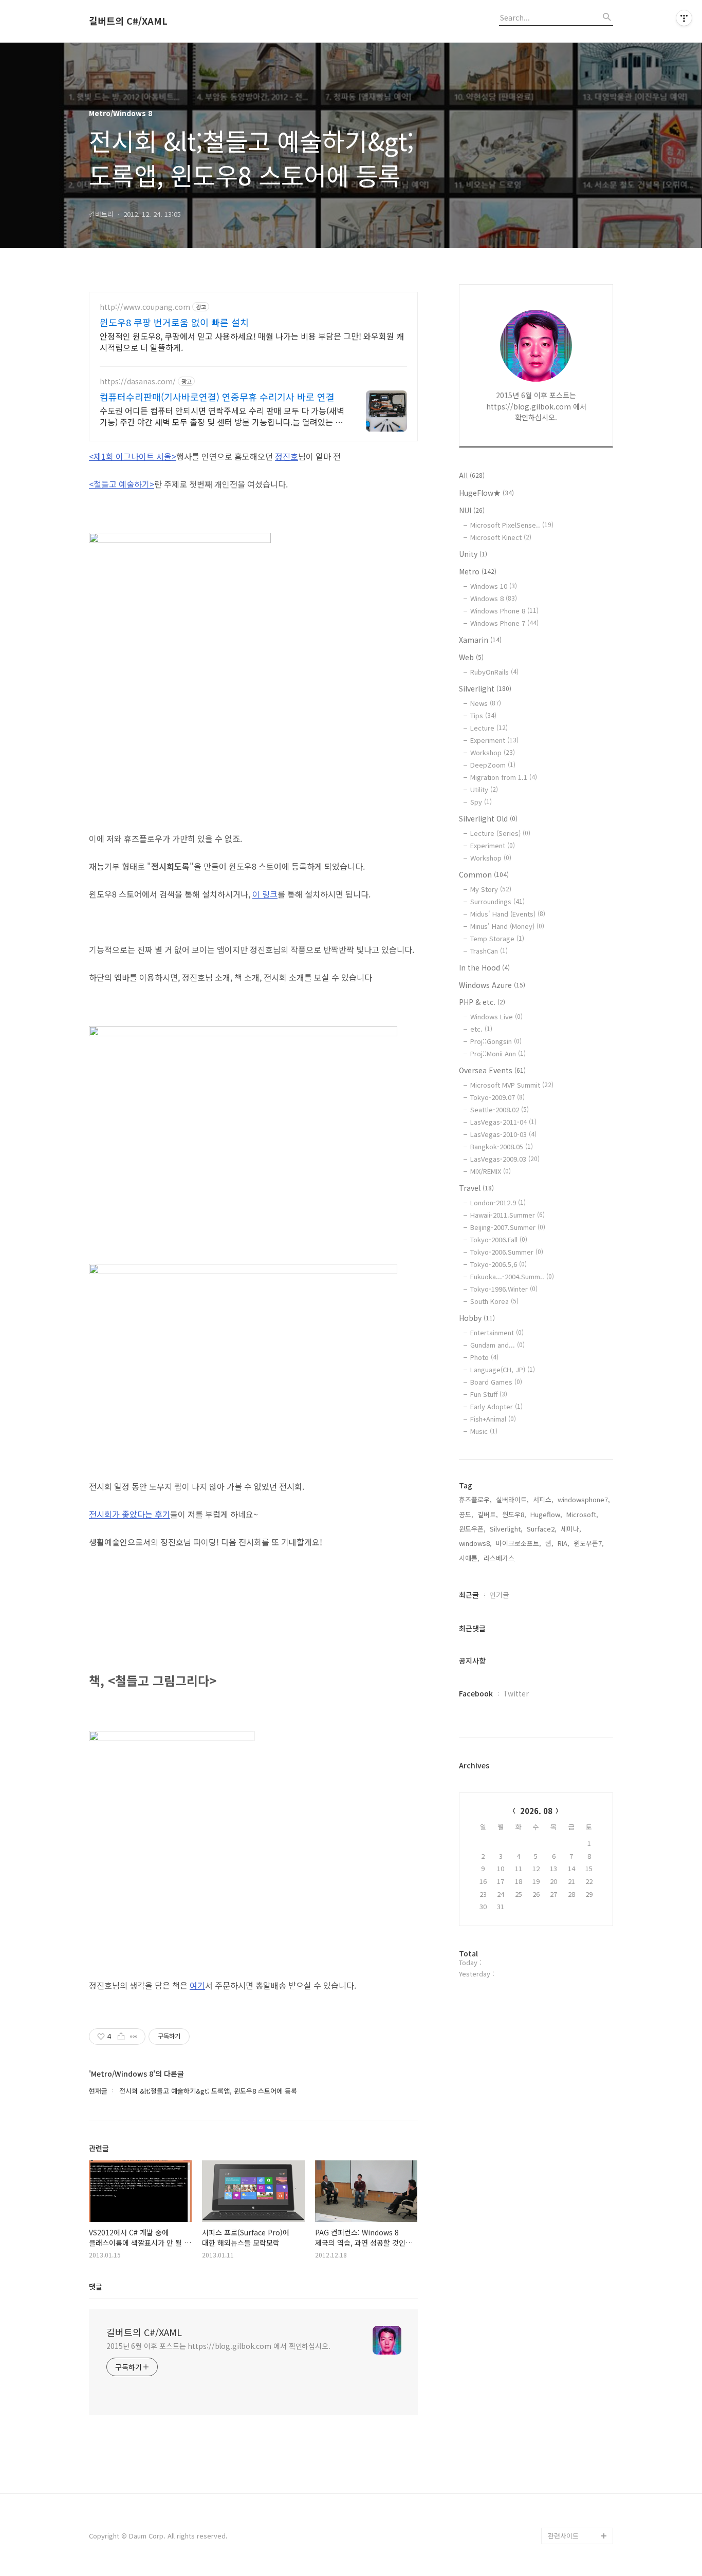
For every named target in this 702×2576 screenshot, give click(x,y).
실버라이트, (512, 1499)
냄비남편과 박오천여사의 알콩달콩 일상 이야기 (580, 2421)
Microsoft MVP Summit (512, 1085)
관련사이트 (563, 2536)
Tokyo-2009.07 (497, 1097)
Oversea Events (492, 1070)
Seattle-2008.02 (500, 1109)
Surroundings (497, 901)
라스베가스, (500, 1558)
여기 (197, 1985)
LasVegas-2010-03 (503, 1134)
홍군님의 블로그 (571, 2273)
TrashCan (489, 951)
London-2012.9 (498, 1202)
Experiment (494, 740)
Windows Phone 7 (504, 623)
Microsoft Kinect (501, 537)
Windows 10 (494, 586)
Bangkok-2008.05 (502, 1146)
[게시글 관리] (134, 2037)
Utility (484, 789)
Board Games (496, 1382)
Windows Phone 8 (504, 611)
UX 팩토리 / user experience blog (574, 2199)
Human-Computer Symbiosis (576, 2330)
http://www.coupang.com (145, 307)
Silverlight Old (488, 818)
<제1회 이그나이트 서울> (133, 456)
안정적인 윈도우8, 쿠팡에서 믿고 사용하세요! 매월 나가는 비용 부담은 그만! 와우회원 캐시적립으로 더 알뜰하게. (252, 341)
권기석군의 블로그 (574, 2388)
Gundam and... (497, 1345)
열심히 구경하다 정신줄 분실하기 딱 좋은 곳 (580, 2462)
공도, (466, 1514)
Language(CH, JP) (503, 1369)
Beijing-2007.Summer (508, 1227)
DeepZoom (493, 765)
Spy (481, 802)
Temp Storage (497, 938)
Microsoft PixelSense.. (512, 525)
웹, (549, 1543)
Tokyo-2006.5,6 (498, 1264)
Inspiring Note (570, 2355)
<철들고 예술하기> (122, 484)
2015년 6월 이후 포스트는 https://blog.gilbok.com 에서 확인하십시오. (218, 2346)
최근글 (469, 1595)
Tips (483, 715)
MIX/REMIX (491, 1171)
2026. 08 (536, 1811)
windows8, (475, 1543)
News (486, 703)
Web (471, 657)
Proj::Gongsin (496, 1041)
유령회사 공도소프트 (577, 2240)
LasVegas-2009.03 (505, 1159)
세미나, (571, 1529)
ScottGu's (564, 2223)
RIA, (564, 1543)
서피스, (543, 1499)
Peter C (560, 2519)
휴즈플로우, (475, 1499)
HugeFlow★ (486, 493)
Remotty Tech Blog (578, 2306)
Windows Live (496, 1016)
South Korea (494, 1301)
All (472, 475)
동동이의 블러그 (571, 2503)
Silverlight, (506, 1529)
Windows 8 (494, 598)
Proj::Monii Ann (498, 1053)
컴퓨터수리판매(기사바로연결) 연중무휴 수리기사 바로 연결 (217, 397)
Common (484, 874)
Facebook (476, 1693)
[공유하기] (121, 2037)
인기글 (499, 1595)
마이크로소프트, (519, 1543)
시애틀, (469, 1558)
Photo (484, 1357)
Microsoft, (582, 1514)
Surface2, (542, 1529)
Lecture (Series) (500, 833)
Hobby (477, 1318)
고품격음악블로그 (573, 2486)
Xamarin (480, 640)
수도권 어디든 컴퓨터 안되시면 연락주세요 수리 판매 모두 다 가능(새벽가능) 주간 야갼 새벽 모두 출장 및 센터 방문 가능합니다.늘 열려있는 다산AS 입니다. (222, 416)
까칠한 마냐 (565, 2371)
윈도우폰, (472, 1529)
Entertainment (497, 1332)
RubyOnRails (494, 672)
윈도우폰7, (589, 1543)
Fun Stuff (489, 1394)
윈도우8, (514, 1514)
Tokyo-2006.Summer (507, 1252)
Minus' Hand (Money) (507, 926)
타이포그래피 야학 (574, 2158)
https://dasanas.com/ (138, 381)
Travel (476, 1188)
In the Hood (484, 967)
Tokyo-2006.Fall (499, 1239)
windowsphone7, (584, 1499)
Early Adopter (496, 1406)
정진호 (287, 456)
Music (484, 1431)
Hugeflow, (546, 1514)
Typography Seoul (576, 2256)
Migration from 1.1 (504, 777)
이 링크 (265, 894)
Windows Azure (492, 985)
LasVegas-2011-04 (503, 1122)
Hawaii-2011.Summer (507, 1215)
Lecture (489, 728)
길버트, (488, 1514)
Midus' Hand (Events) (508, 914)
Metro (478, 571)
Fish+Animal (493, 1419)
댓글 (96, 2286)
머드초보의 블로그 (574, 2289)
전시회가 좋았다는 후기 (130, 1514)
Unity (473, 554)
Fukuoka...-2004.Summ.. (512, 1276)
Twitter (516, 1693)
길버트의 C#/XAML (128, 21)
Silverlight (485, 688)
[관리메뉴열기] (684, 18)
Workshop (493, 752)
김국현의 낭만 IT (571, 2174)
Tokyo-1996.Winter (504, 1289)
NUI (472, 510)
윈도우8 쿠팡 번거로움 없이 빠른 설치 (174, 322)
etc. (481, 1029)
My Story (491, 889)
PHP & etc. (482, 1002)
